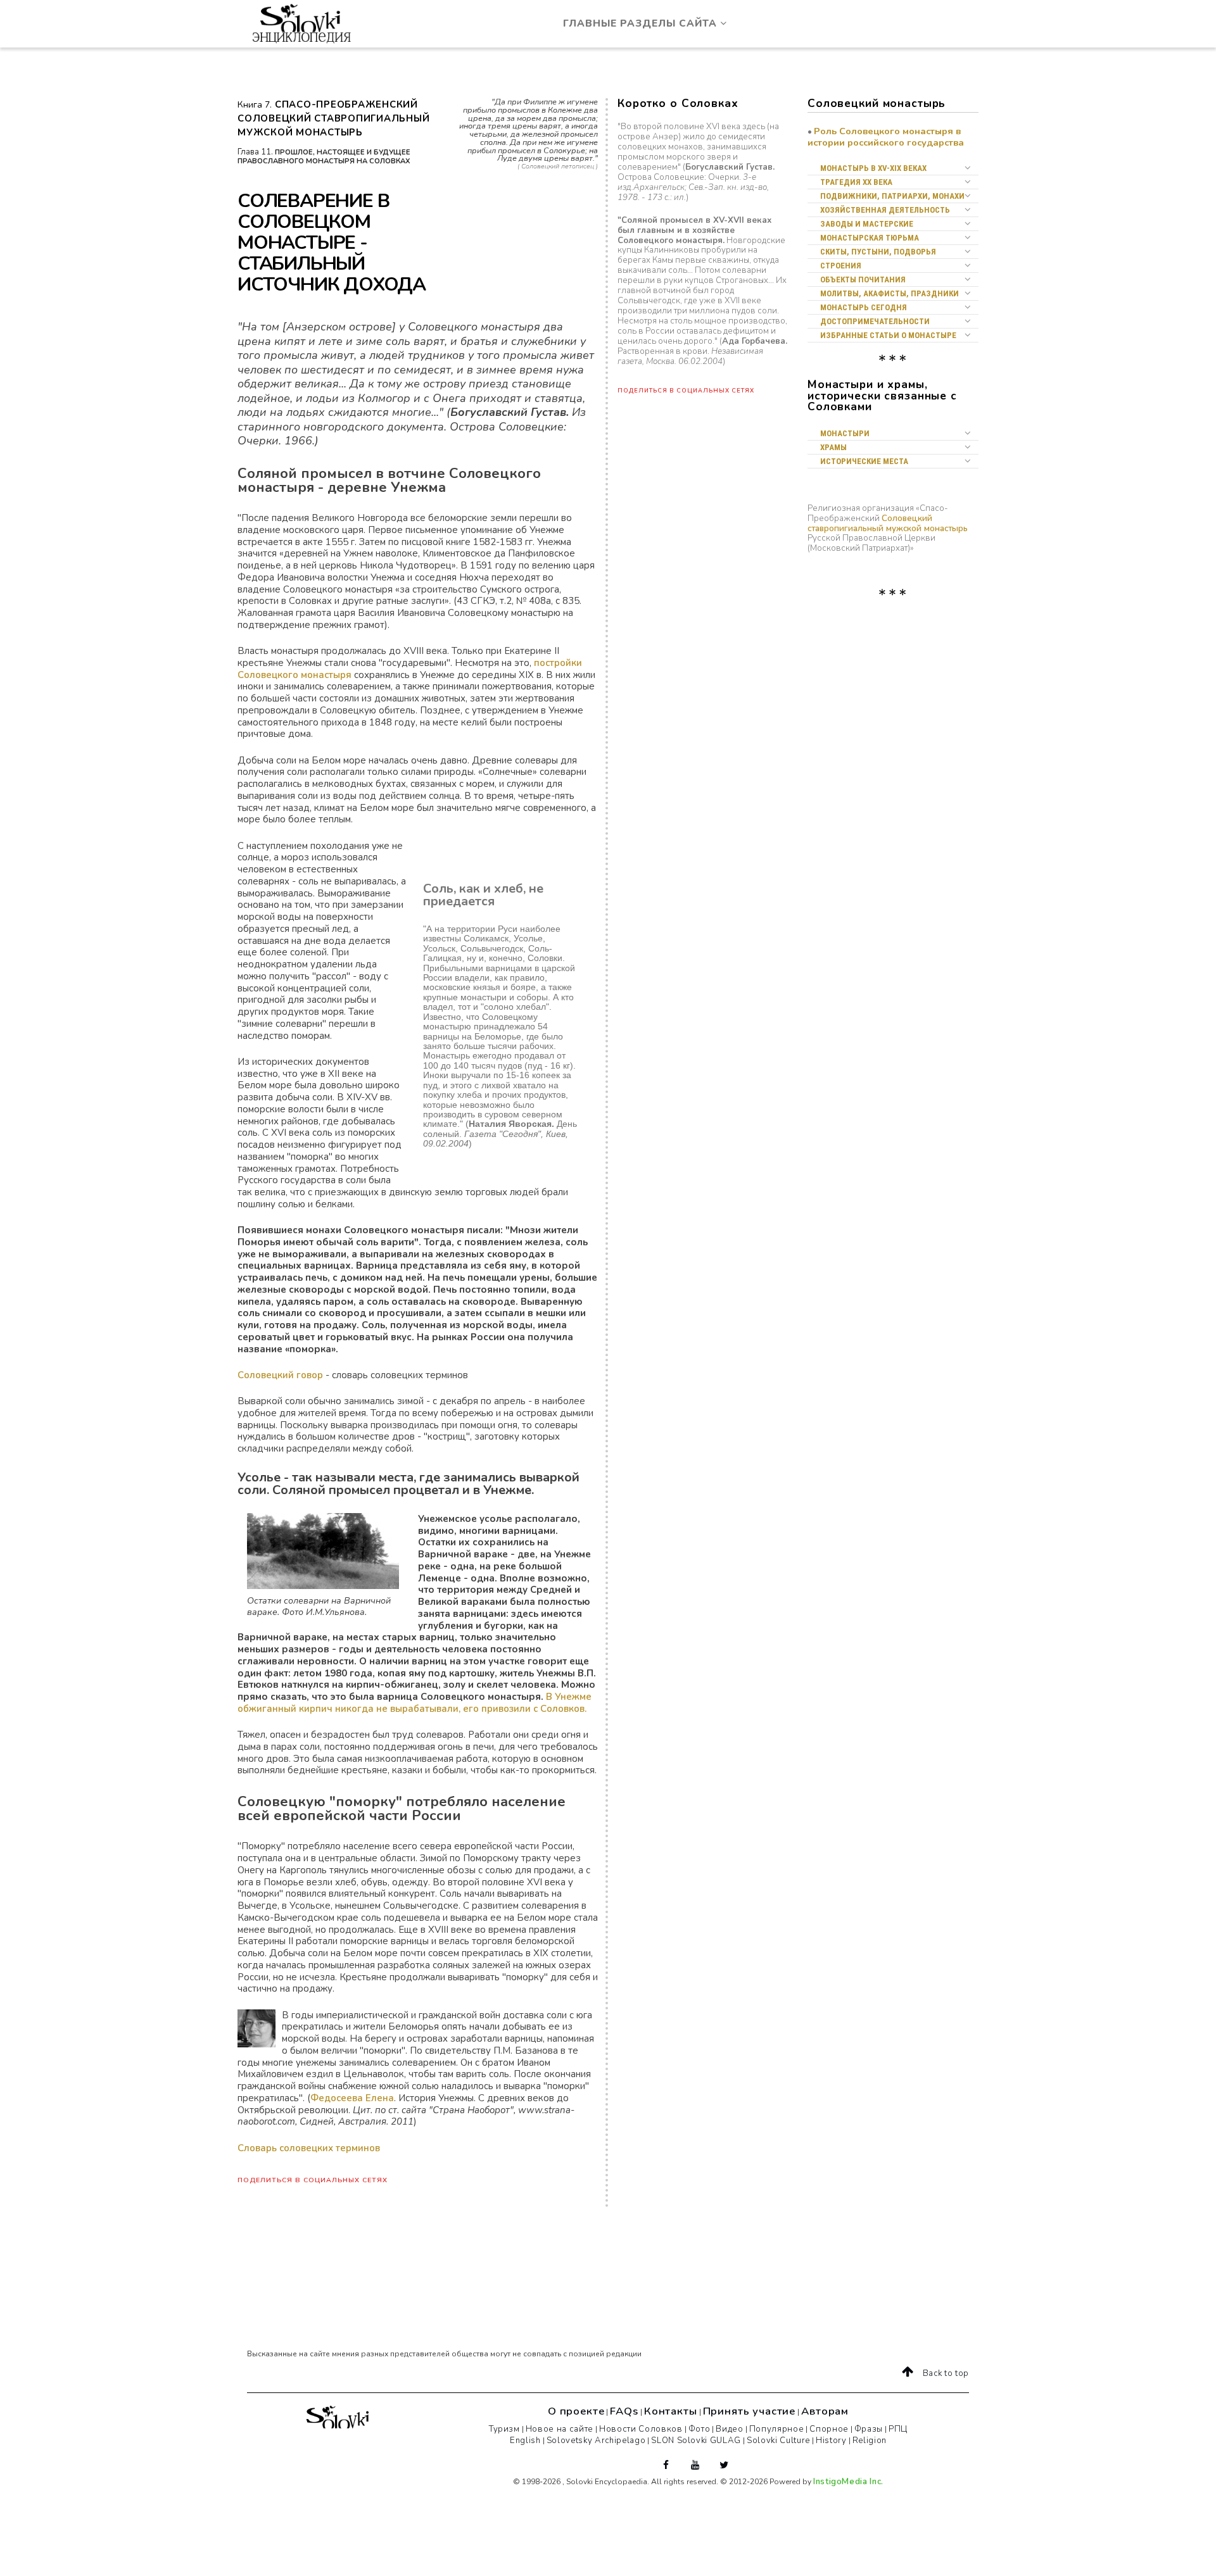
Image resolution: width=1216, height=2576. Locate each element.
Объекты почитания (863, 280)
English (525, 2441)
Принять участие (750, 2411)
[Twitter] (728, 2465)
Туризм (504, 2429)
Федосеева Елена (352, 2098)
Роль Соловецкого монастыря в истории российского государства (886, 137)
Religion (870, 2441)
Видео (729, 2429)
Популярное (777, 2429)
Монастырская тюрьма (870, 238)
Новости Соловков (641, 2429)
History (831, 2441)
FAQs (624, 2411)
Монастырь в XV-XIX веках (873, 168)
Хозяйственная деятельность (885, 210)
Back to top (945, 2373)
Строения (841, 266)
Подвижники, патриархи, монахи (892, 196)
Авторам (825, 2411)
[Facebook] (669, 2465)
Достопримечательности (875, 321)
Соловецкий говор (280, 1375)
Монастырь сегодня (864, 307)
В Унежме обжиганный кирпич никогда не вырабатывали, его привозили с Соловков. (415, 1703)
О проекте (576, 2411)
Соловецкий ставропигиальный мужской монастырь (888, 524)
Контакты (671, 2411)
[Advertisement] (871, 670)
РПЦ (898, 2429)
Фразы (869, 2429)
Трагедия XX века (856, 182)
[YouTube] (699, 2465)
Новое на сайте (560, 2429)
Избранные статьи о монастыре (888, 335)
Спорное (829, 2429)
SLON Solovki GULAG (696, 2441)
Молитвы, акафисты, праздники (890, 293)
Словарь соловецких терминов (309, 2148)
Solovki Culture (778, 2441)
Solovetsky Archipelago (596, 2441)
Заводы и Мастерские (867, 224)
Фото (700, 2429)
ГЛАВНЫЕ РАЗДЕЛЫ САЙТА (642, 23)
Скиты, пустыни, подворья (878, 252)
